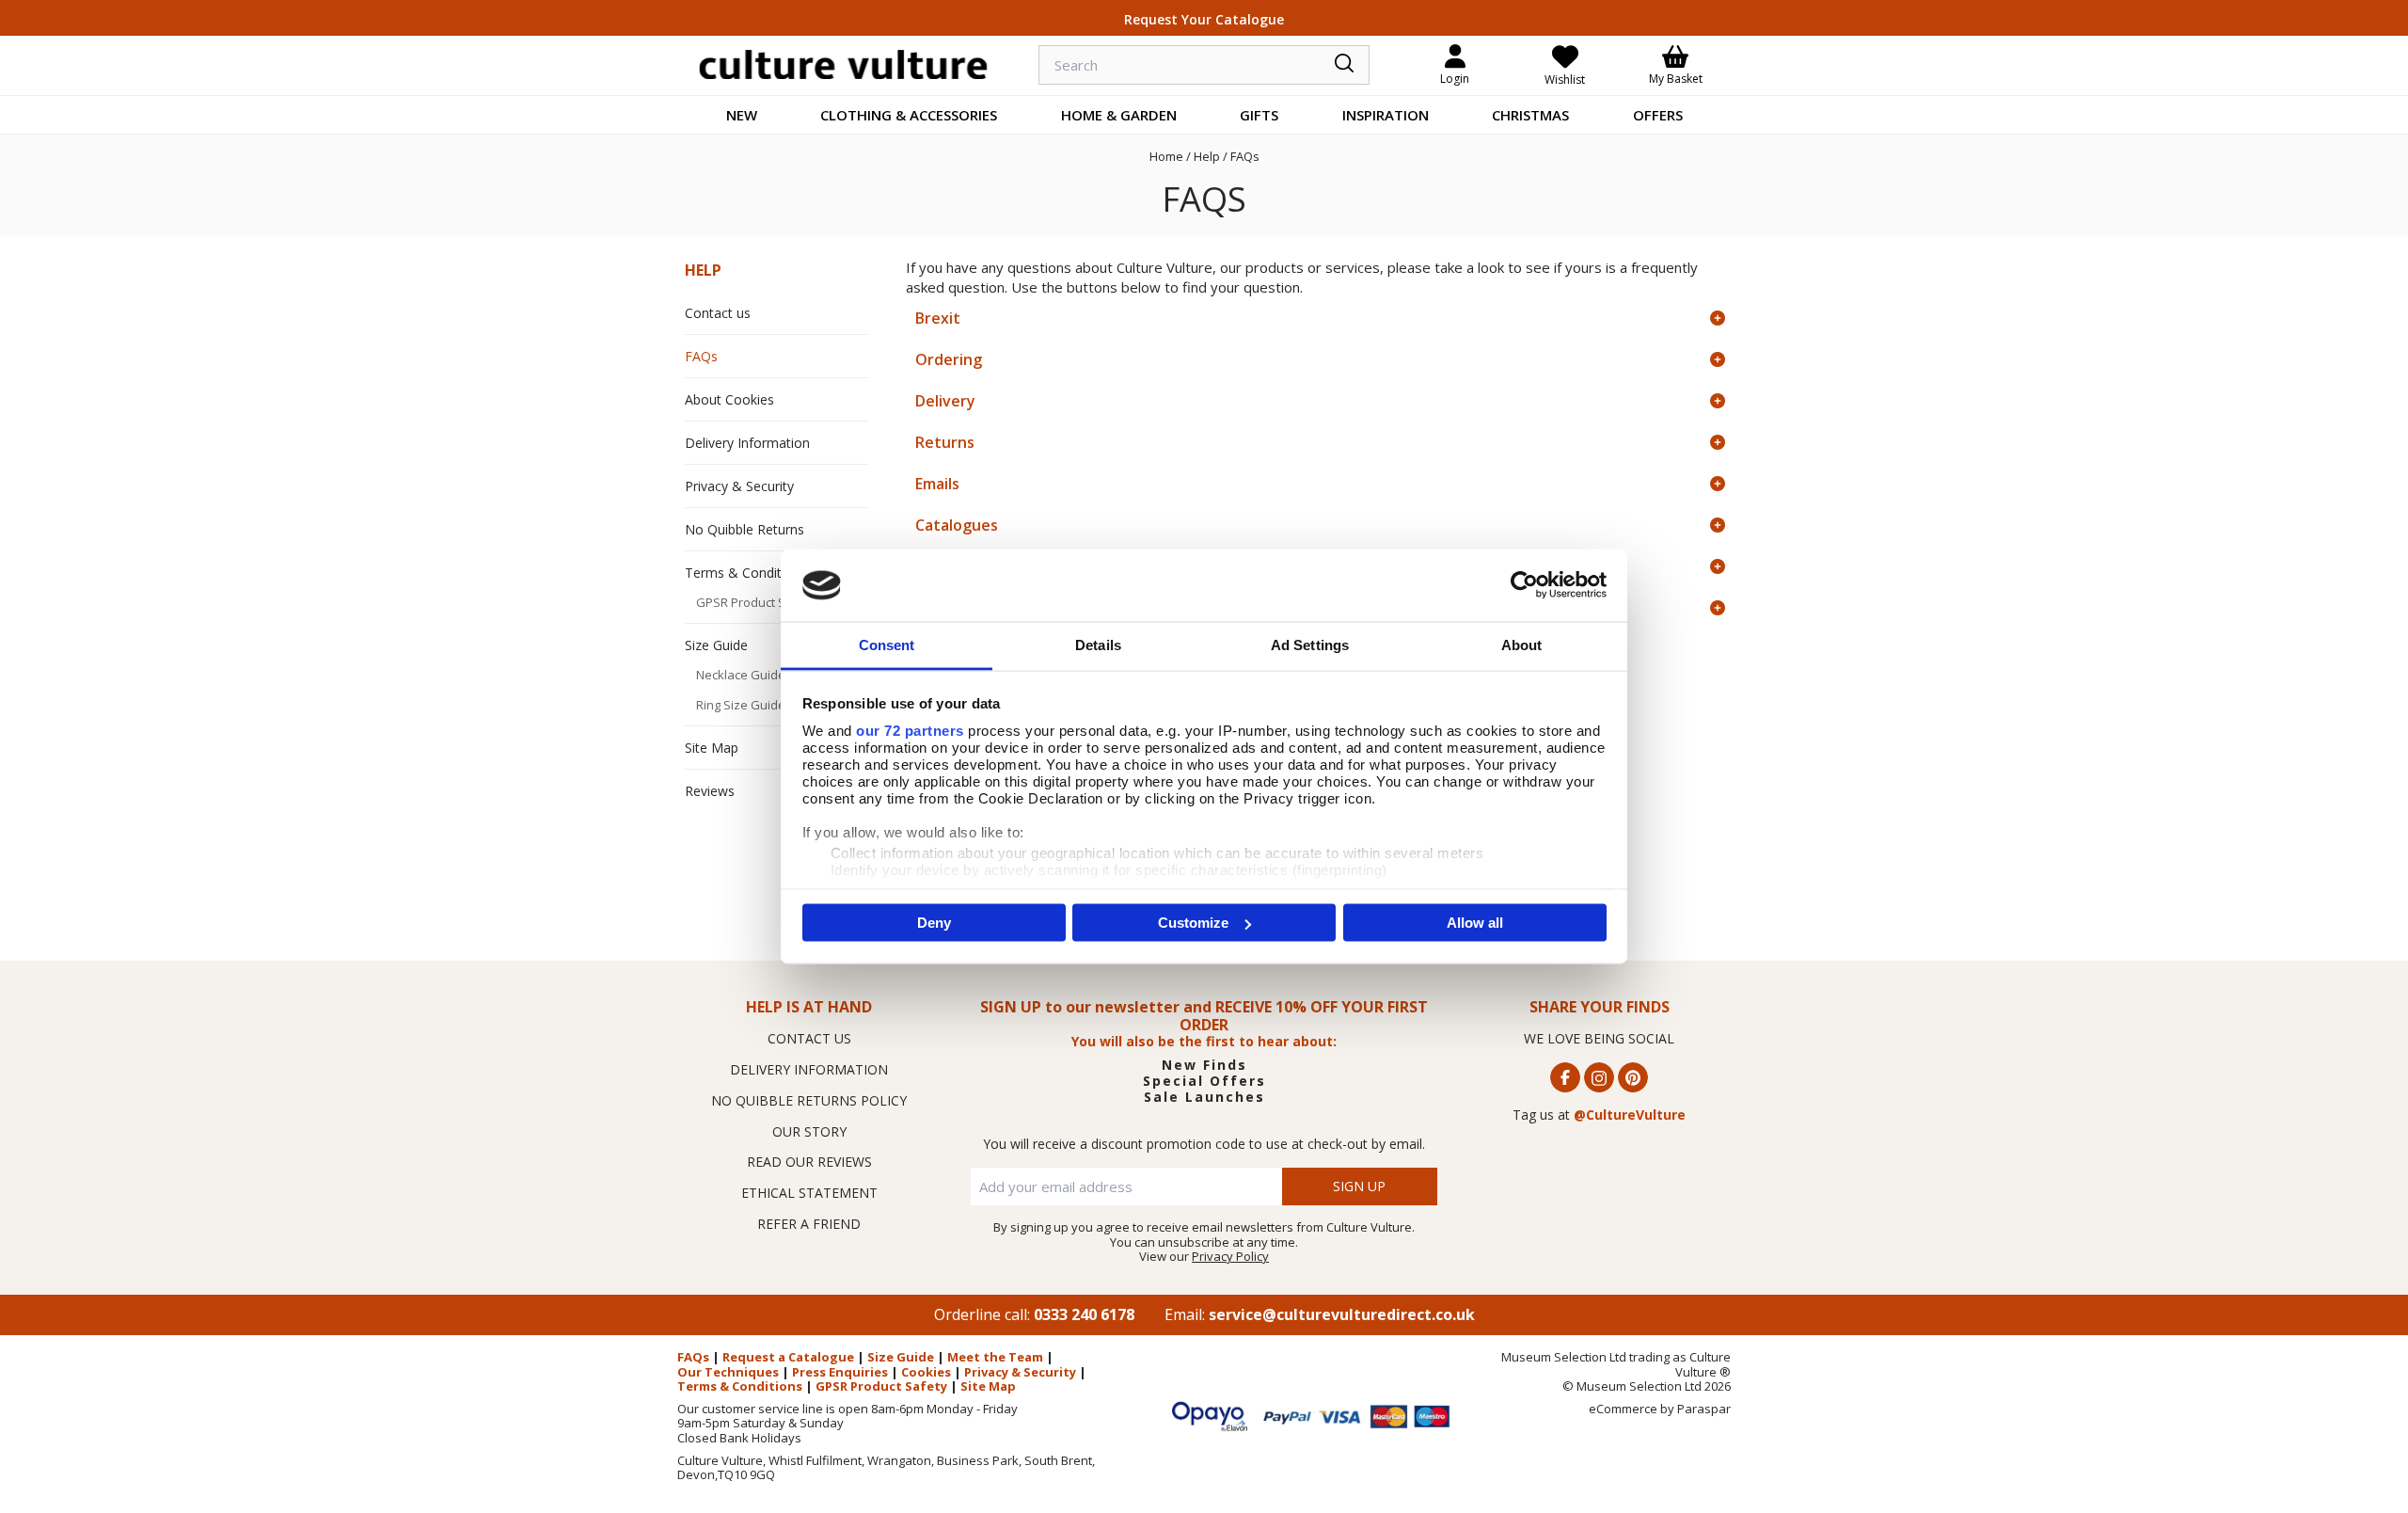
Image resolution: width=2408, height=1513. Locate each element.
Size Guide (716, 645)
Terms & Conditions (746, 573)
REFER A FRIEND (809, 1224)
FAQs (701, 356)
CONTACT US (809, 1038)
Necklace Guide (741, 675)
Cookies (926, 1372)
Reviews (710, 791)
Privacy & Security (739, 486)
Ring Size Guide (741, 705)
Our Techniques (728, 1372)
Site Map (712, 748)
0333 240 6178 (1084, 1314)
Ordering (949, 359)
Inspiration (1386, 115)
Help (703, 270)
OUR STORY (809, 1131)
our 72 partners (910, 730)
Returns (945, 442)
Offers (1658, 115)
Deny (934, 923)
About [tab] (1522, 644)
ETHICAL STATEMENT (809, 1193)
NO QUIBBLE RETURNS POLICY (809, 1100)
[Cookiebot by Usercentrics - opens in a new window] (1524, 585)
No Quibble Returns (745, 529)
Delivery (945, 401)
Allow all (1475, 923)
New (742, 115)
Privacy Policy (1230, 1256)
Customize (1193, 923)
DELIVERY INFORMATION (809, 1069)
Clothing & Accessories (909, 115)
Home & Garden (1119, 115)
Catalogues (957, 525)
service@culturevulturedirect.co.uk (1342, 1314)
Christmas (1530, 115)
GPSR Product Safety (756, 602)
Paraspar (1704, 1409)
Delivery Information (747, 443)
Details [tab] (1098, 644)
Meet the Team (995, 1357)
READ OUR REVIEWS (809, 1162)
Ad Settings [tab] (1310, 644)
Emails (937, 484)
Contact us (718, 313)
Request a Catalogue (788, 1357)
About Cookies (729, 399)
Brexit (938, 318)
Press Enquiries (840, 1372)
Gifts (1259, 115)
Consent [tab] (887, 644)
